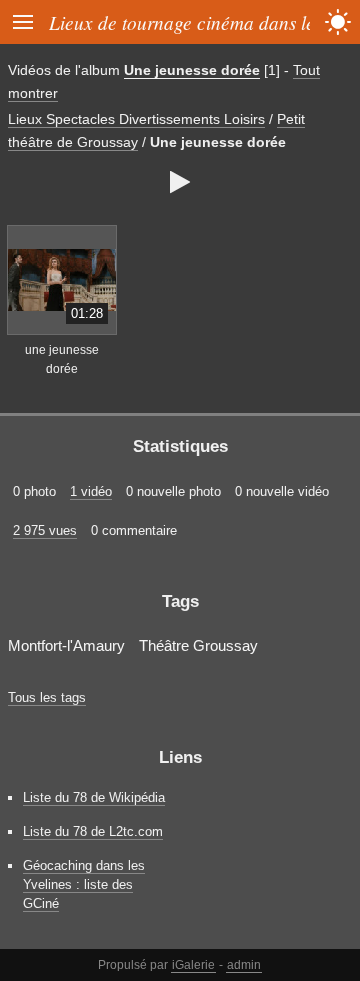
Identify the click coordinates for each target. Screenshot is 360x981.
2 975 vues (45, 530)
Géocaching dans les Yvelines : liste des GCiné (84, 884)
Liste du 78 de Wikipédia (94, 797)
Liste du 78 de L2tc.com (93, 831)
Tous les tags (47, 697)
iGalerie (193, 965)
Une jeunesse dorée (192, 70)
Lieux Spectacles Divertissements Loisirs (136, 119)
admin (244, 965)
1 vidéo (91, 491)
